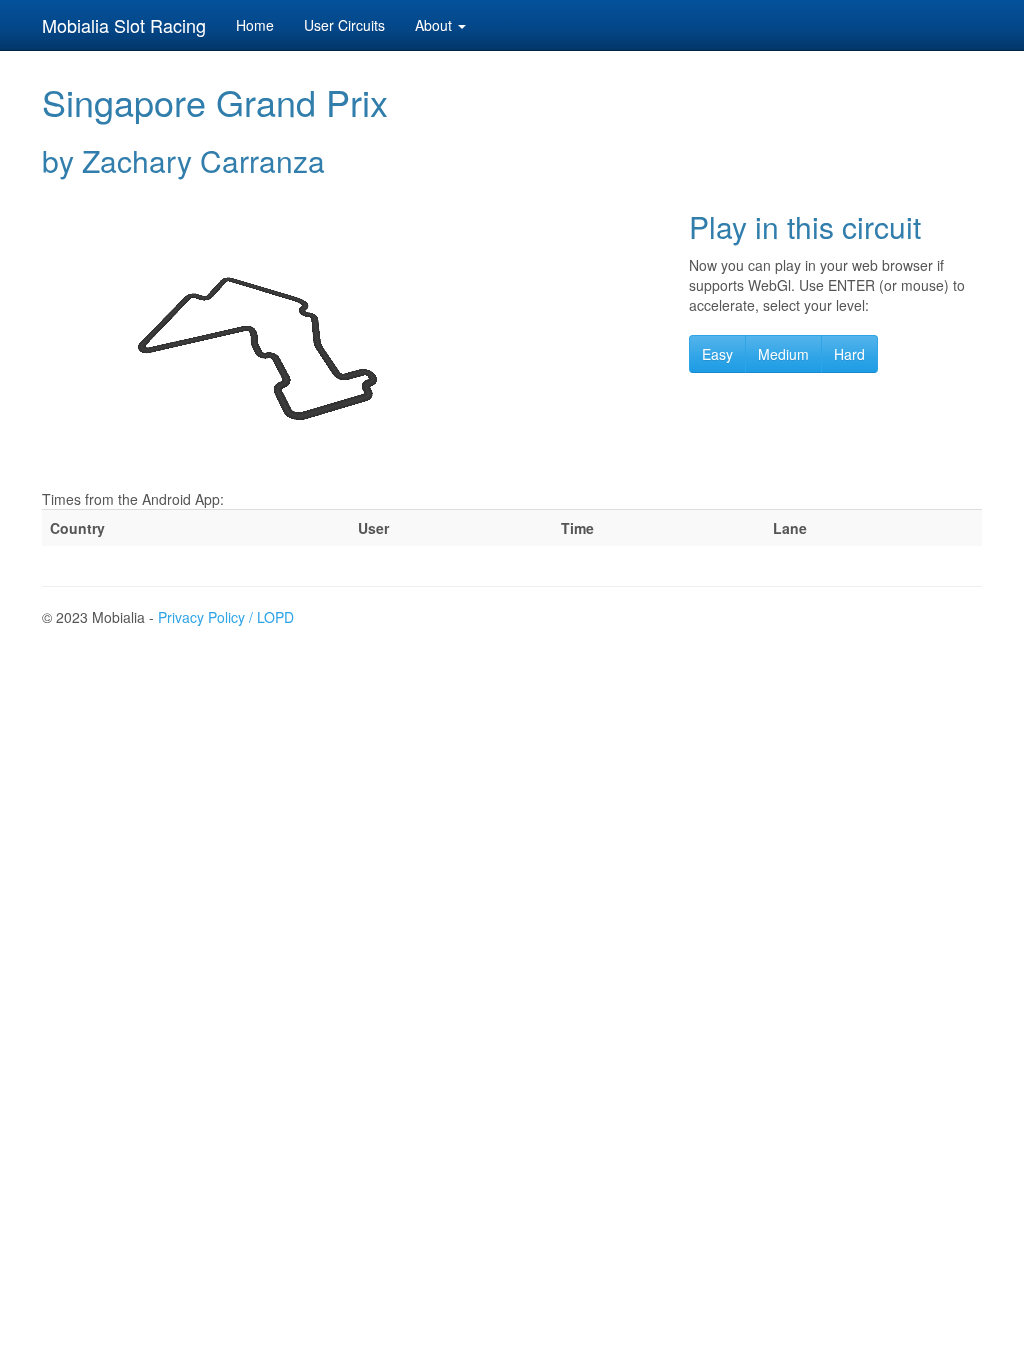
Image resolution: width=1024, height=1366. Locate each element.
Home (255, 25)
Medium (783, 354)
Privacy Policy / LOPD (226, 617)
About (435, 25)
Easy (717, 354)
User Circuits (344, 25)
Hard (849, 354)
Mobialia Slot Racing (124, 25)
